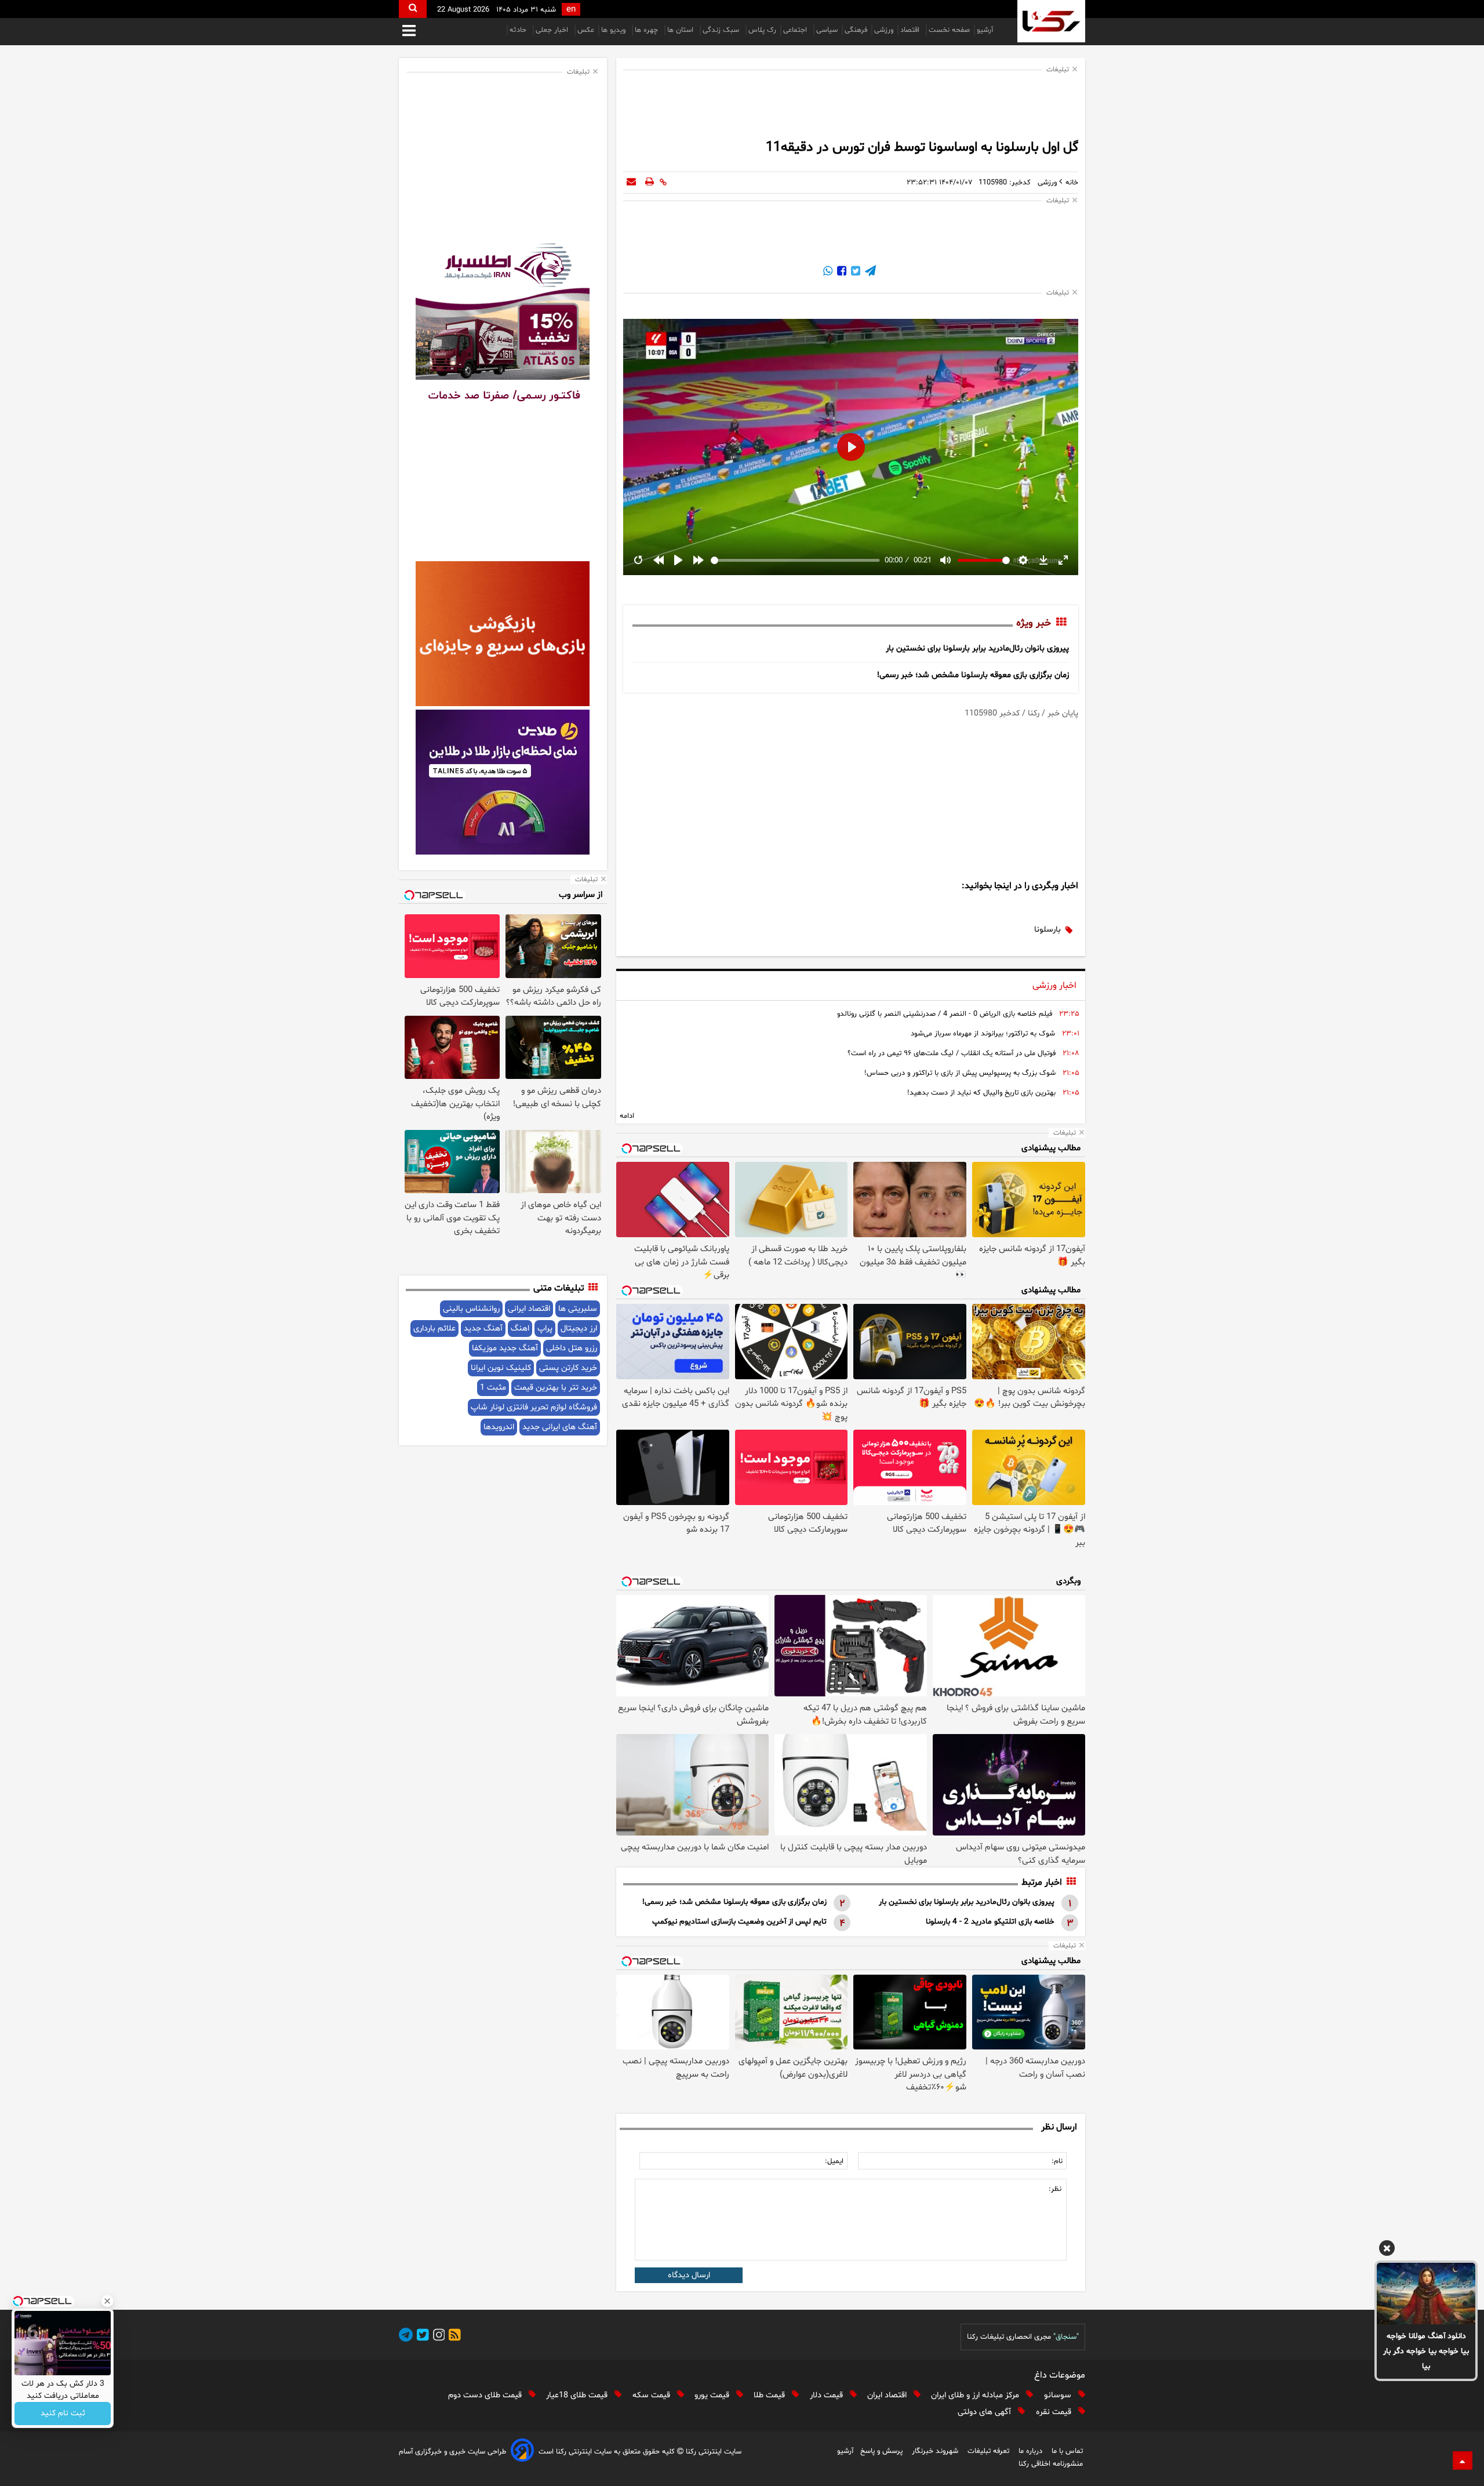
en (571, 10)
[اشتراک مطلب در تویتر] (854, 272)
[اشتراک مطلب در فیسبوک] (841, 272)
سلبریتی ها (578, 1309)
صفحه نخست (949, 30)
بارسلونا (1047, 930)
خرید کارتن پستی (568, 1368)
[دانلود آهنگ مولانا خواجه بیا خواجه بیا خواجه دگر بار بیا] (1426, 2294)
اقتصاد (911, 30)
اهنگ (520, 1329)
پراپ (545, 1329)
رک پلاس (762, 30)
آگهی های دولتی (985, 2412)
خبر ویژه (1034, 623)
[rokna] (1051, 21)
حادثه (519, 30)
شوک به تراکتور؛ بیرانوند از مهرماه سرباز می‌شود (983, 1034)
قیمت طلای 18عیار (578, 2395)
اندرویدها (499, 1427)
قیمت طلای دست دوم (486, 2395)
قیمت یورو (713, 2395)
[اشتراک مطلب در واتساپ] (828, 272)
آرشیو (985, 30)
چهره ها (648, 30)
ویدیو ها (614, 30)
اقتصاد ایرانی (529, 1309)
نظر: (1055, 2189)
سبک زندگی (722, 30)
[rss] (453, 2337)
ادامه (627, 1116)
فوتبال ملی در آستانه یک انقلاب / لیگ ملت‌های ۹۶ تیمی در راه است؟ (952, 1053)
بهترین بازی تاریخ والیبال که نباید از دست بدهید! (981, 1093)
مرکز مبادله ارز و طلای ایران (976, 2395)
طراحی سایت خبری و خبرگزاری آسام (452, 2452)
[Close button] (107, 2301)
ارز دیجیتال (579, 1329)
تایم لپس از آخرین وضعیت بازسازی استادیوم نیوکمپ (739, 1922)
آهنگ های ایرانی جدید (560, 1427)
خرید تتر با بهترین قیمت (556, 1388)
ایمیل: (834, 2161)
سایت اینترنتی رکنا (712, 2452)
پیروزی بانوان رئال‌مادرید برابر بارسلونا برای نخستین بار (977, 648)
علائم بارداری (434, 1329)
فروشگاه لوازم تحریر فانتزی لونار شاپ (534, 1407)
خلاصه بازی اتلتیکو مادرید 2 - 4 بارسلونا (990, 1922)
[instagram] (437, 2337)
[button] (1387, 2250)
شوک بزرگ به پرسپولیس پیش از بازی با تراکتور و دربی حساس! (960, 1073)
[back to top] (1463, 2460)
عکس (586, 30)
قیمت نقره (1055, 2412)
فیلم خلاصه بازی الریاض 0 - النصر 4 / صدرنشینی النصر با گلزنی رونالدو (945, 1014)
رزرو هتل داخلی (572, 1348)
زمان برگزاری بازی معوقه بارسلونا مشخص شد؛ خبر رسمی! (973, 675)
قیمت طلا (770, 2395)
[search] (413, 9)
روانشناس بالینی (471, 1309)
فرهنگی (856, 30)
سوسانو (1059, 2395)
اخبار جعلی (553, 30)
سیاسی (827, 30)
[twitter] (421, 2337)
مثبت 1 (493, 1388)
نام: (1057, 2161)
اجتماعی (796, 30)
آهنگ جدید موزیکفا (505, 1348)
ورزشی (884, 30)
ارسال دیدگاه (689, 2275)
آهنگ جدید (483, 1329)
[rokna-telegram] (406, 2337)
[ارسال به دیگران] (631, 183)
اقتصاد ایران (888, 2395)
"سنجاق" (1066, 2337)
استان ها (681, 30)
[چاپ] (650, 183)
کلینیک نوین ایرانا (501, 1368)
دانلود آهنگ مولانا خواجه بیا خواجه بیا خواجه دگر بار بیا (1426, 2351)
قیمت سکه (652, 2395)
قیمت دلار (828, 2395)
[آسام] (522, 2452)
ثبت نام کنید (63, 2414)
